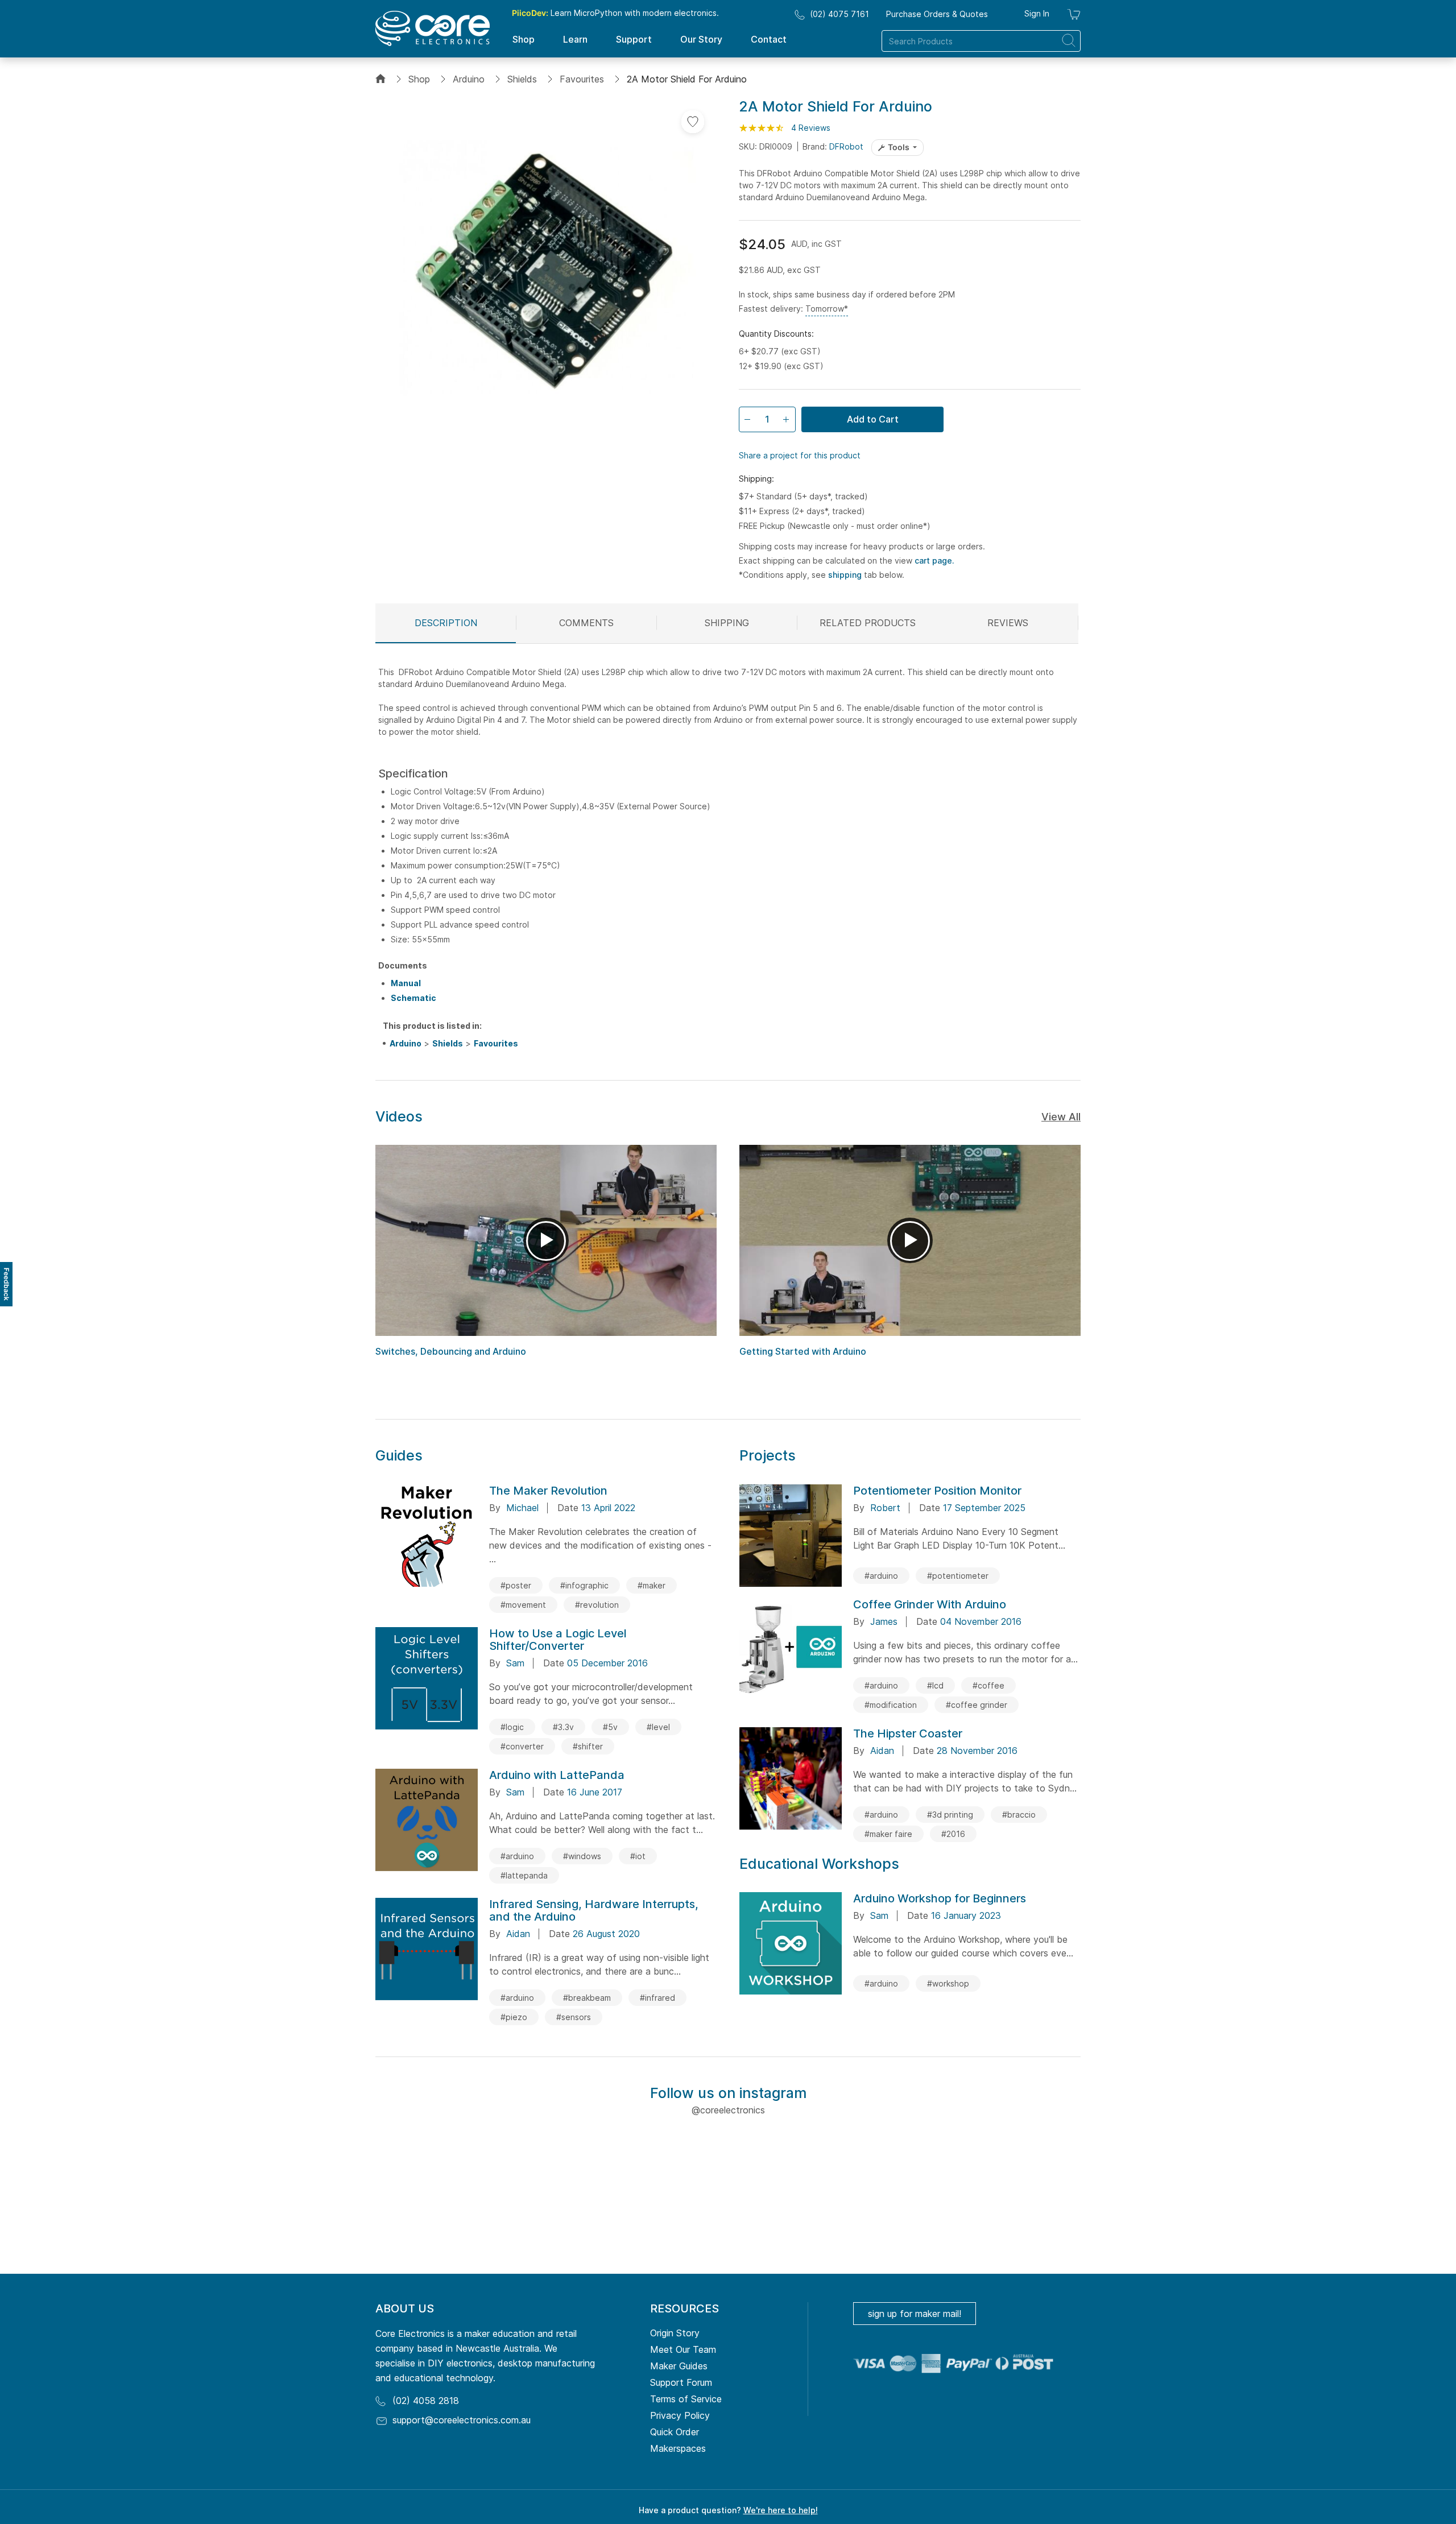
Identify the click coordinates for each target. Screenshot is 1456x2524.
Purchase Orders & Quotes (937, 14)
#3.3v (563, 1727)
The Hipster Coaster (908, 1733)
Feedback (7, 1284)
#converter (522, 1746)
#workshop (948, 1983)
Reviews (1008, 623)
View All (1061, 1117)
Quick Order (675, 2432)
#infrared (657, 1998)
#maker (652, 1585)
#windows (582, 1856)
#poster (516, 1585)
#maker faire (888, 1834)
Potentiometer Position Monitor (937, 1491)
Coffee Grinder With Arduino (930, 1604)
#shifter (588, 1746)
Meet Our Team (683, 2349)
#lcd (935, 1685)
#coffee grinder (977, 1705)
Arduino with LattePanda (557, 1775)
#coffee (988, 1685)
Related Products (868, 623)
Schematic (413, 998)
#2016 (953, 1834)
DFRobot (846, 146)
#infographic (584, 1585)
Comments (586, 623)
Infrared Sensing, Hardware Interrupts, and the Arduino (594, 1910)
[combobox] (981, 41)
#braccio (1019, 1815)
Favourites (582, 79)
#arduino (517, 1856)
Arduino (469, 79)
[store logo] (433, 28)
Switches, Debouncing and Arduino (451, 1351)
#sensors (574, 2017)
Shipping (727, 623)
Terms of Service (686, 2399)
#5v (610, 1727)
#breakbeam (587, 1998)
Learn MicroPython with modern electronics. (615, 13)
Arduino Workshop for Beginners (940, 1898)
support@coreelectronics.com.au (462, 2420)
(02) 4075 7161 (839, 14)
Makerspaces (678, 2448)
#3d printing (950, 1815)
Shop (419, 79)
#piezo (514, 2017)
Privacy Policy (680, 2415)
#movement (523, 1605)
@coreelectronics (728, 2110)
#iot (638, 1856)
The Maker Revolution (548, 1491)
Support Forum (681, 2382)
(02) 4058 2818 (426, 2401)
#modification (891, 1705)
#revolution (597, 1605)
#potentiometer (958, 1576)
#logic (512, 1727)
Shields (522, 79)
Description (446, 623)
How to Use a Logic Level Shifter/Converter (558, 1640)
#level (658, 1727)
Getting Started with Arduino (803, 1351)
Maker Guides (679, 2366)
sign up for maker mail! (915, 2314)
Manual (406, 983)
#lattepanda (524, 1875)
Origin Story (675, 2333)
